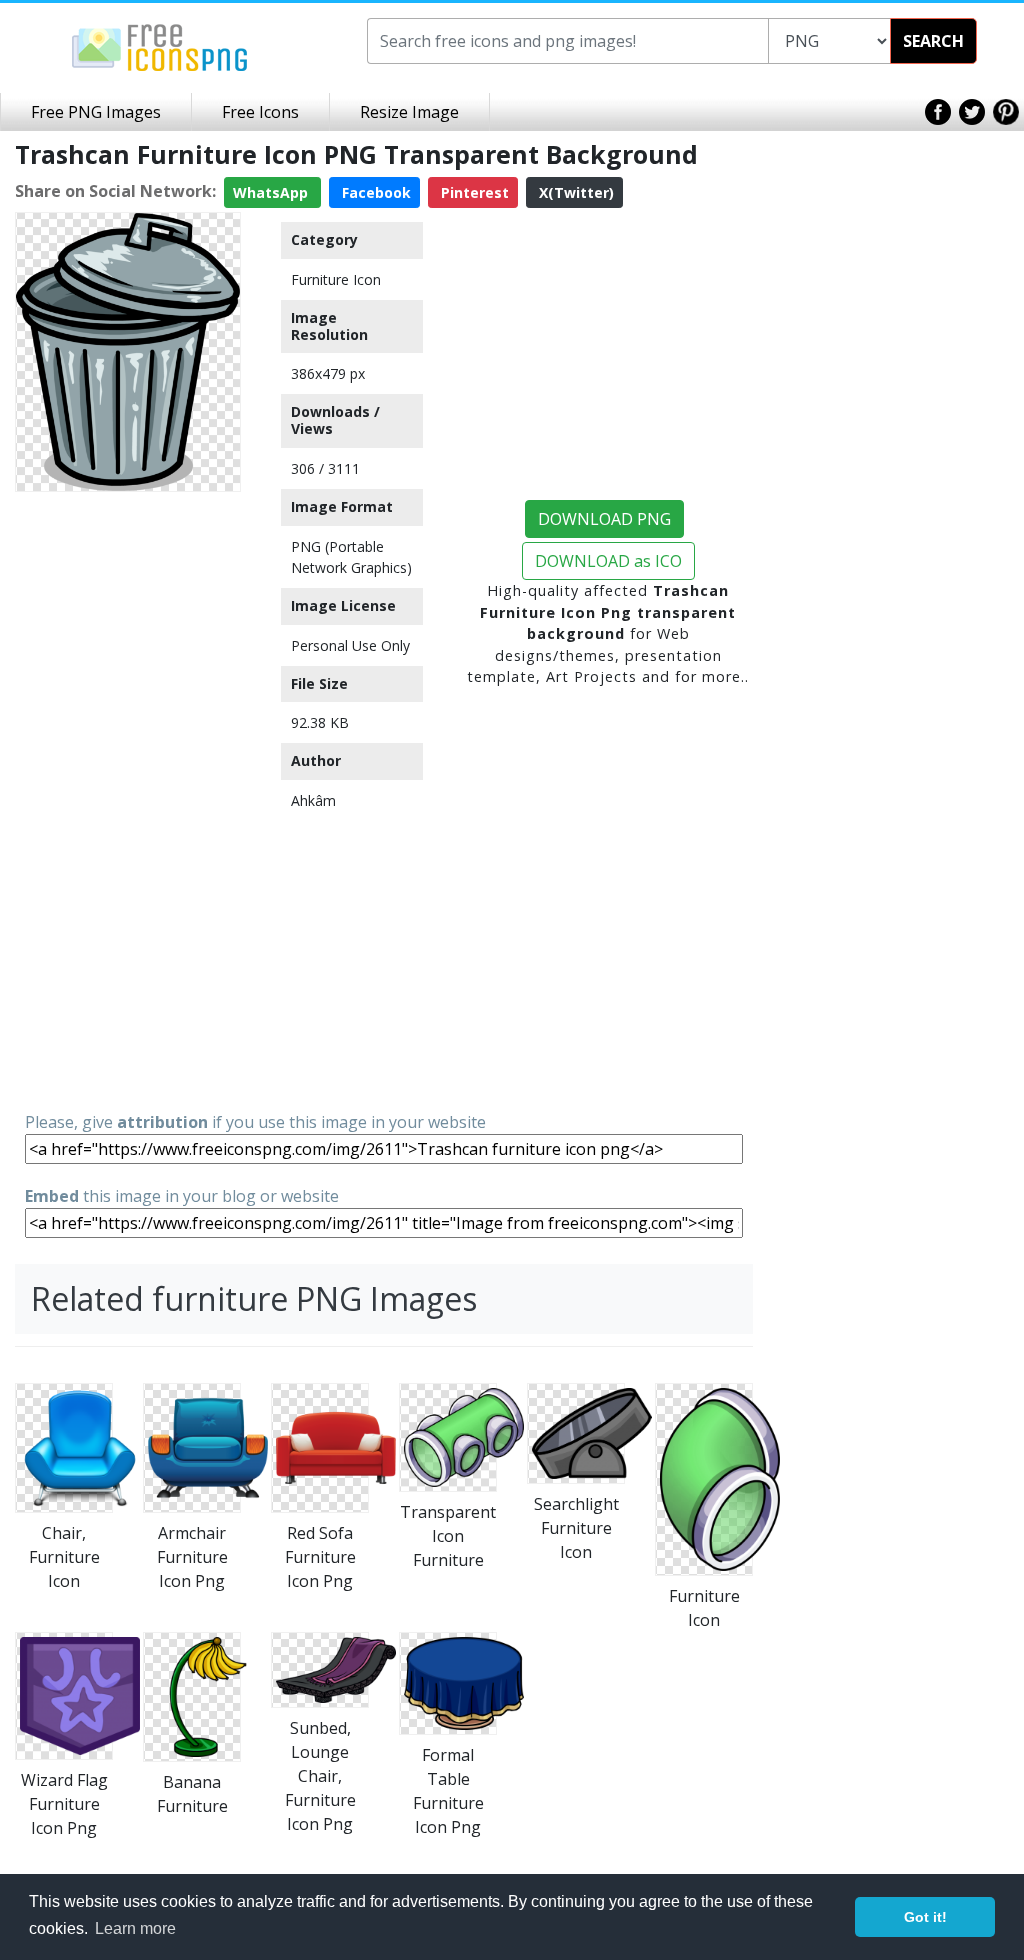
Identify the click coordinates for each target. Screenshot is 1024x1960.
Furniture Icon (336, 279)
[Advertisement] (128, 800)
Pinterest (473, 192)
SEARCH (933, 41)
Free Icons (260, 112)
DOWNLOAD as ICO (608, 561)
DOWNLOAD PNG (604, 519)
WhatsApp (272, 192)
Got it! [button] (925, 1917)
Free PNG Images (96, 112)
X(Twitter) (574, 192)
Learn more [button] (135, 1928)
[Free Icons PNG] (160, 46)
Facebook (374, 192)
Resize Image (409, 112)
